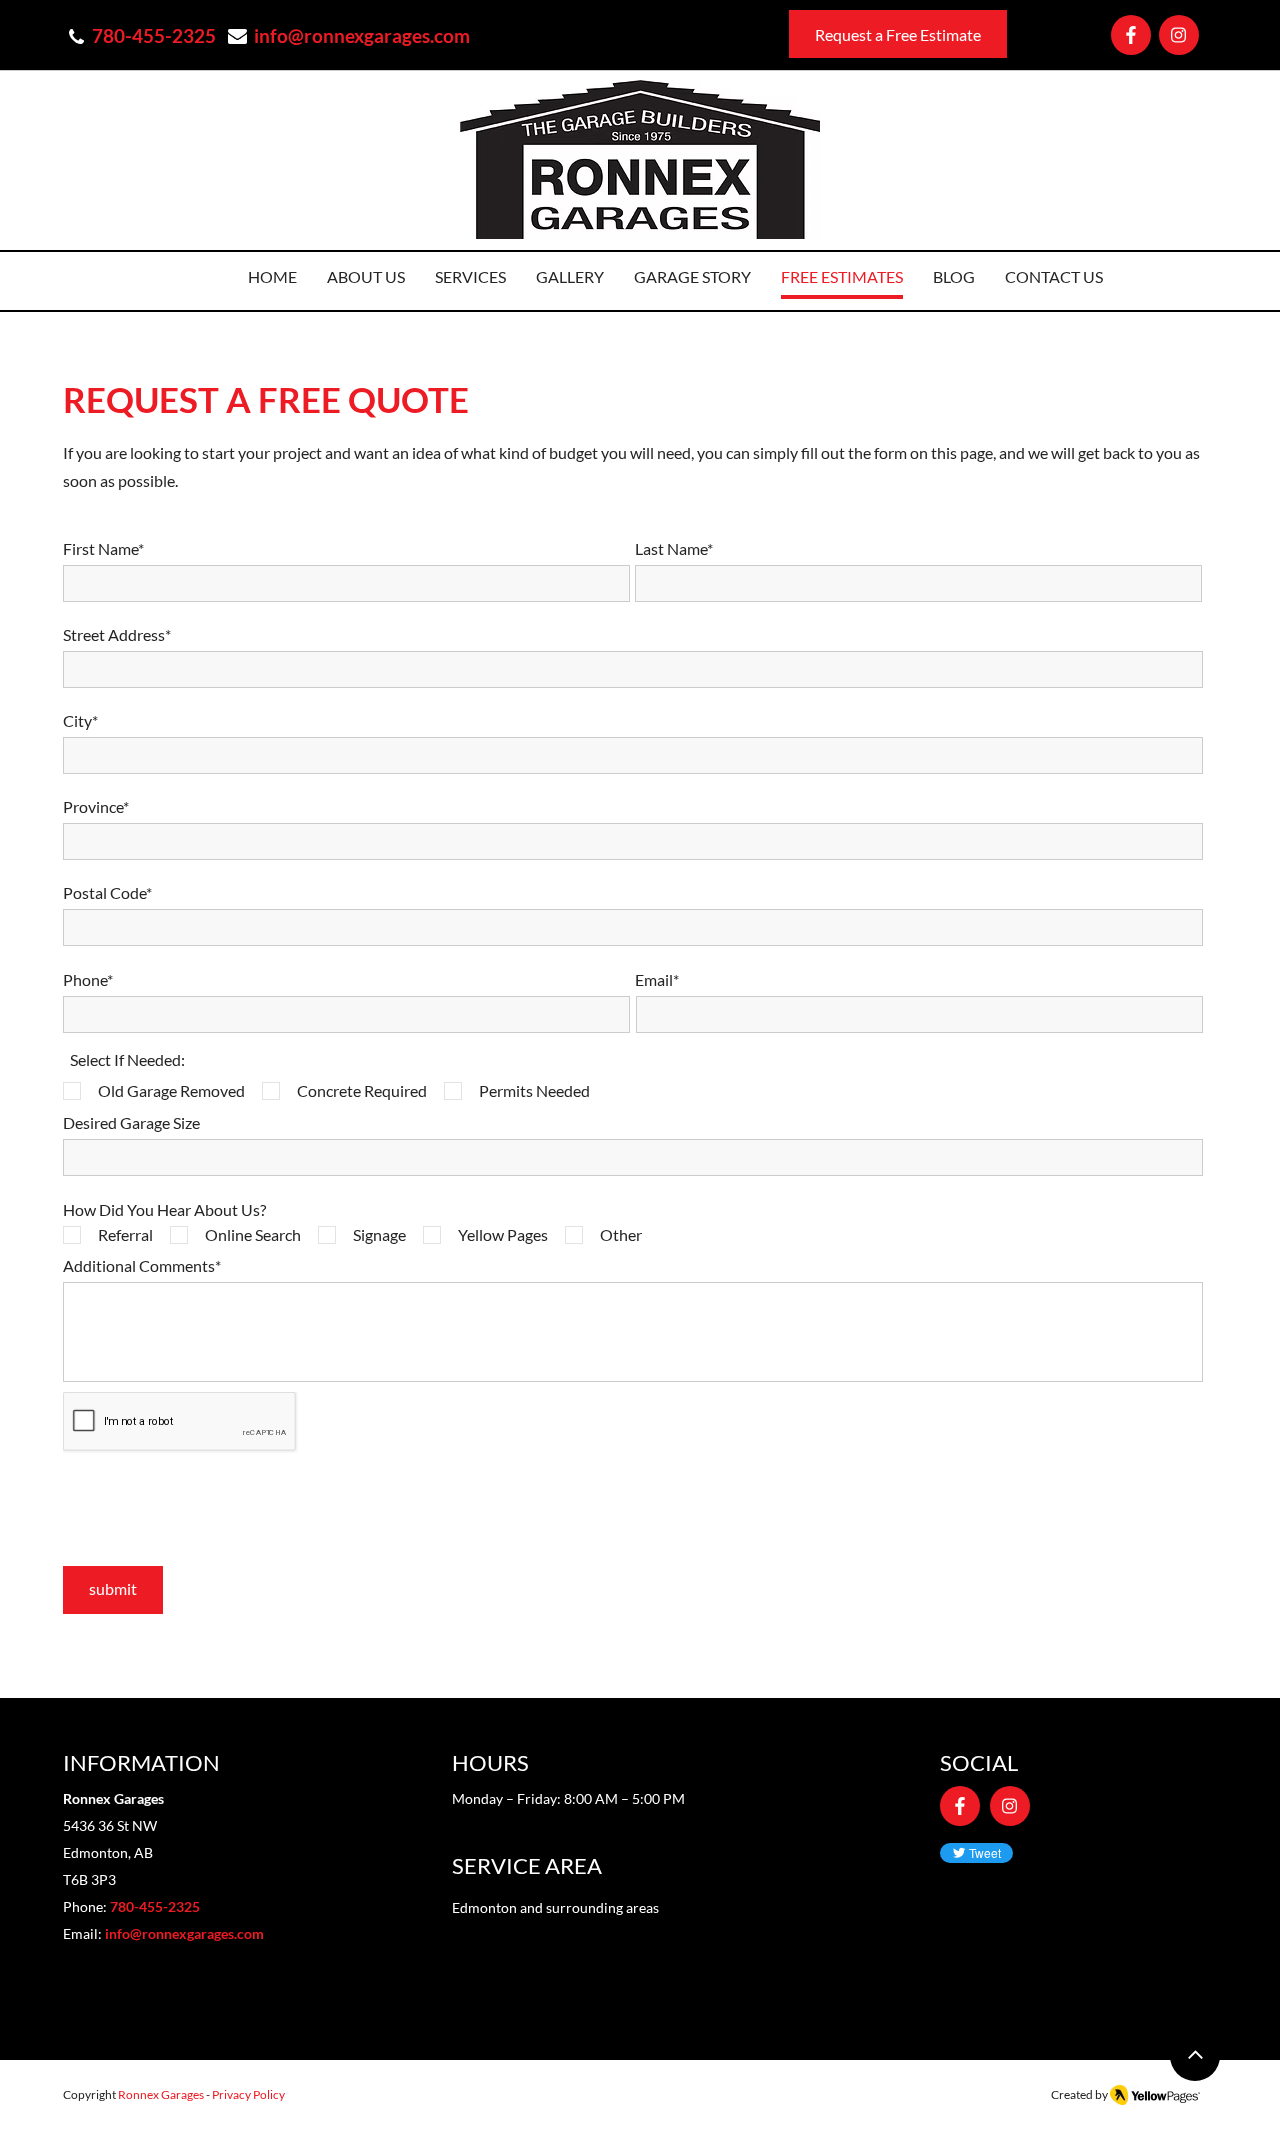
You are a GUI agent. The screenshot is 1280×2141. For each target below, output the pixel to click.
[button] (470, 279)
